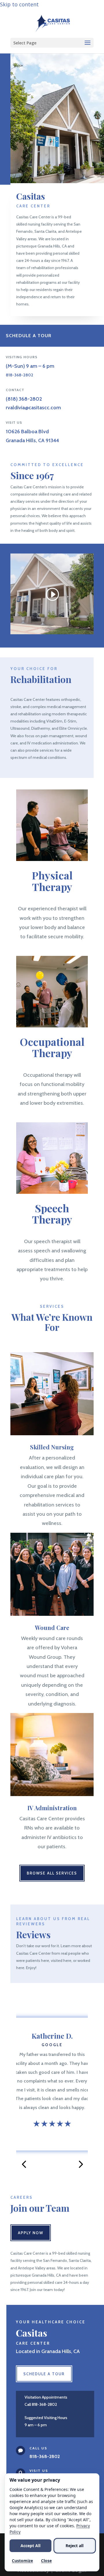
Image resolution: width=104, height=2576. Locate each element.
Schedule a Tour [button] (29, 336)
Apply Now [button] (31, 2233)
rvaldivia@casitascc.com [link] (33, 408)
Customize (22, 2561)
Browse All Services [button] (52, 1873)
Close (46, 2561)
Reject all (75, 2546)
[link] (53, 22)
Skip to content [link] (19, 4)
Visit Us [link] (39, 2471)
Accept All (30, 2546)
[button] (52, 43)
